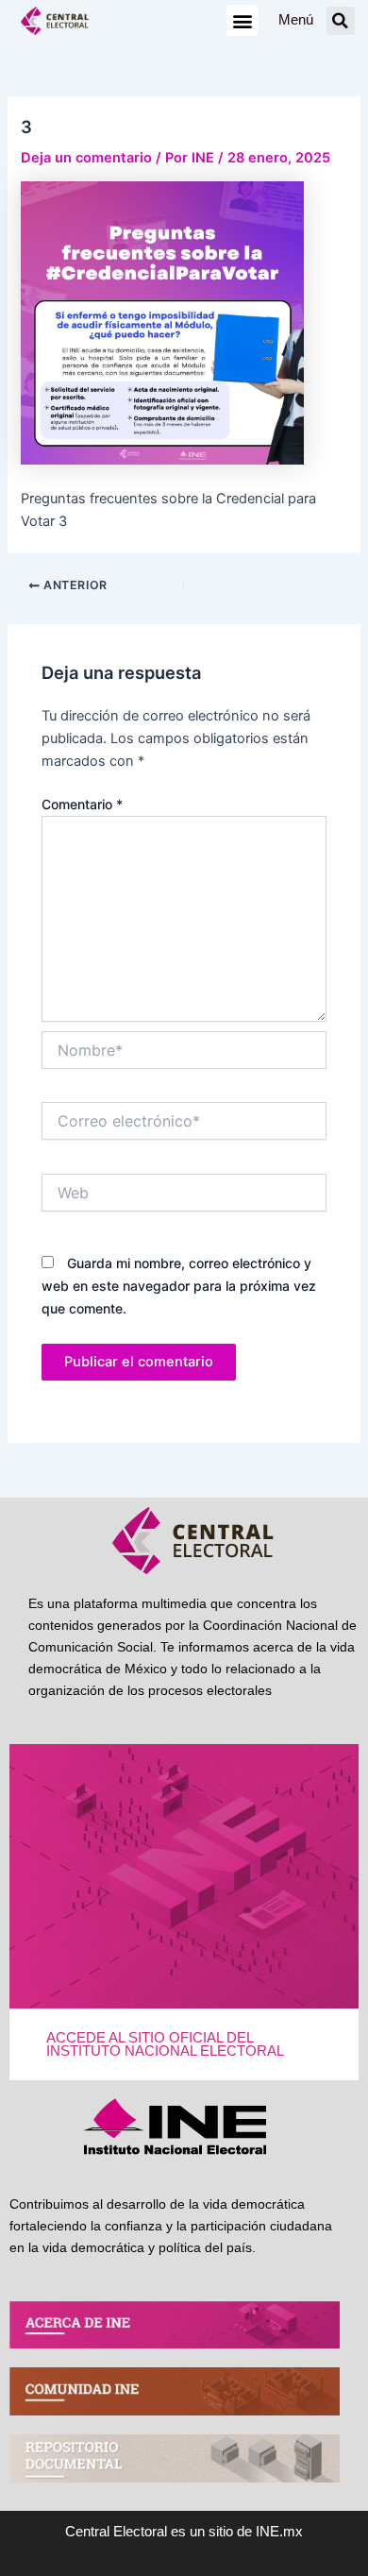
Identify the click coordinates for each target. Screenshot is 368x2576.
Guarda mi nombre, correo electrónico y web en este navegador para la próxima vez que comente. (179, 1286)
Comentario (82, 804)
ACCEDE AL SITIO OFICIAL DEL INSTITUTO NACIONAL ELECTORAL (165, 2045)
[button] (242, 20)
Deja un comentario (86, 158)
